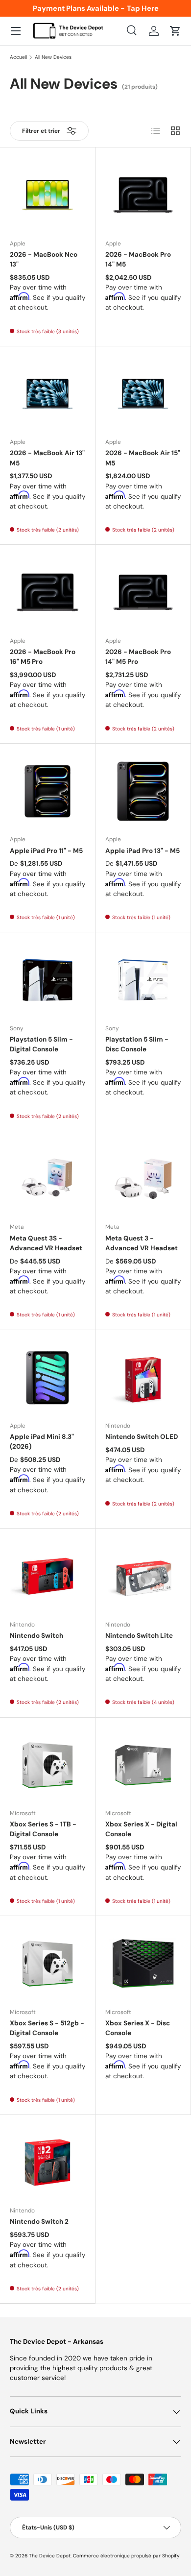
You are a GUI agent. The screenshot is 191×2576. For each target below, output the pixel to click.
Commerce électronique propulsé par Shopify (126, 2556)
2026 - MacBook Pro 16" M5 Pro (43, 657)
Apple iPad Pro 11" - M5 (46, 851)
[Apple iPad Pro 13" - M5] (143, 791)
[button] (175, 31)
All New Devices (53, 57)
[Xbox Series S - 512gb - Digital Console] (48, 1964)
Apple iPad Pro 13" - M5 (143, 851)
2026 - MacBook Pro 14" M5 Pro (138, 657)
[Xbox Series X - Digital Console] (143, 1765)
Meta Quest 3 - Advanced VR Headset (142, 1243)
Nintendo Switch (36, 1636)
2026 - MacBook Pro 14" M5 (138, 259)
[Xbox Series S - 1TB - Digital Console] (48, 1765)
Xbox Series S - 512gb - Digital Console (47, 2028)
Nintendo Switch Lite (139, 1636)
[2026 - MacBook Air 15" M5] (143, 394)
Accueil (18, 57)
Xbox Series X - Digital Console (141, 1829)
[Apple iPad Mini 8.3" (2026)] (48, 1378)
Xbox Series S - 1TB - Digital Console (43, 1829)
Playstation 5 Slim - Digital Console (41, 1044)
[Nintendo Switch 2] (48, 2163)
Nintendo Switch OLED (142, 1437)
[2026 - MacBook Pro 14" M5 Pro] (143, 592)
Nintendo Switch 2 (39, 2222)
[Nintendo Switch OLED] (143, 1378)
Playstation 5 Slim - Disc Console (137, 1044)
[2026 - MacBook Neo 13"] (48, 195)
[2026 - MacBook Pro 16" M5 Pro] (48, 592)
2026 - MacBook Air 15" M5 (143, 458)
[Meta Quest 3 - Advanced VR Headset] (143, 1179)
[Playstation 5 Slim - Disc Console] (143, 980)
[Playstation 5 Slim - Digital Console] (48, 980)
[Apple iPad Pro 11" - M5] (48, 791)
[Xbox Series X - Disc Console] (143, 1964)
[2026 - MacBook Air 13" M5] (48, 394)
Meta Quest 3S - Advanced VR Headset (46, 1243)
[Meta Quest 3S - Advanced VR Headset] (48, 1179)
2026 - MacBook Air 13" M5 (47, 458)
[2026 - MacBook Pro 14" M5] (143, 195)
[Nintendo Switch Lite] (143, 1576)
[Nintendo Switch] (48, 1576)
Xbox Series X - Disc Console (138, 2028)
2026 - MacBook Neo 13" (44, 259)
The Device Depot (50, 2556)
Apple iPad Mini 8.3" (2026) (42, 1442)
